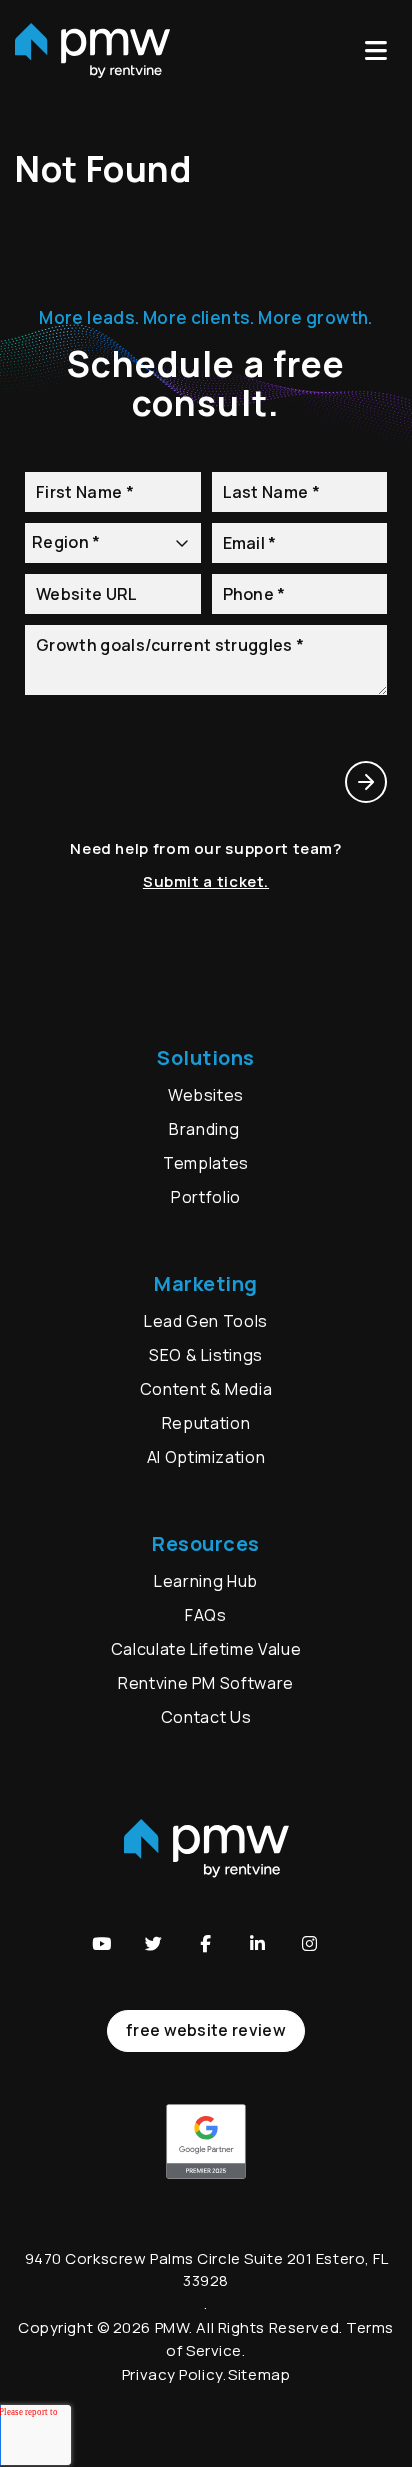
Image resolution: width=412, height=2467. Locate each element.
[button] (102, 1944)
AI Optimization (206, 1457)
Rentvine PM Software (206, 1683)
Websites (206, 1095)
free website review (206, 2030)
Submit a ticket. (206, 881)
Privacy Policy (172, 2374)
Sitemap (259, 2374)
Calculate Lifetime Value (206, 1649)
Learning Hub (206, 1581)
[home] (92, 50)
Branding (206, 1129)
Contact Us (206, 1717)
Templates (206, 1163)
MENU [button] (381, 50)
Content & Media (206, 1389)
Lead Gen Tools (206, 1321)
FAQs (206, 1615)
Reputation (206, 1423)
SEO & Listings (206, 1355)
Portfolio (206, 1197)
